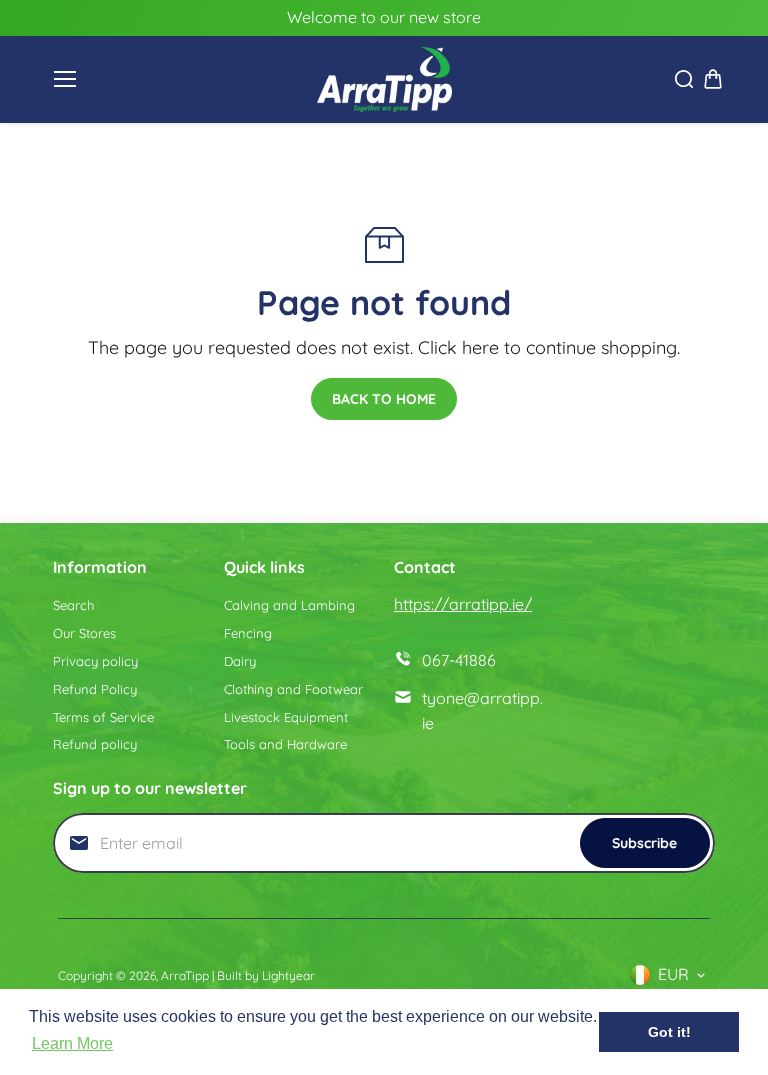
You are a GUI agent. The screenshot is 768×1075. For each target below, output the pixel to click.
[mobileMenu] (65, 79)
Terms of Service (103, 717)
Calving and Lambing (289, 605)
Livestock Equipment (286, 717)
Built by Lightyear (266, 975)
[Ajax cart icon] (713, 79)
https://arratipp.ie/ (463, 604)
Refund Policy (95, 689)
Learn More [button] (72, 1043)
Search (73, 605)
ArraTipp (185, 975)
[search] (684, 79)
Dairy (240, 661)
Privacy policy (95, 661)
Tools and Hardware (285, 744)
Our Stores (84, 633)
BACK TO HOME (384, 399)
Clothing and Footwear (293, 689)
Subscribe (644, 843)
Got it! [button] (669, 1032)
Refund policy (95, 744)
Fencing (248, 633)
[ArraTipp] (384, 80)
